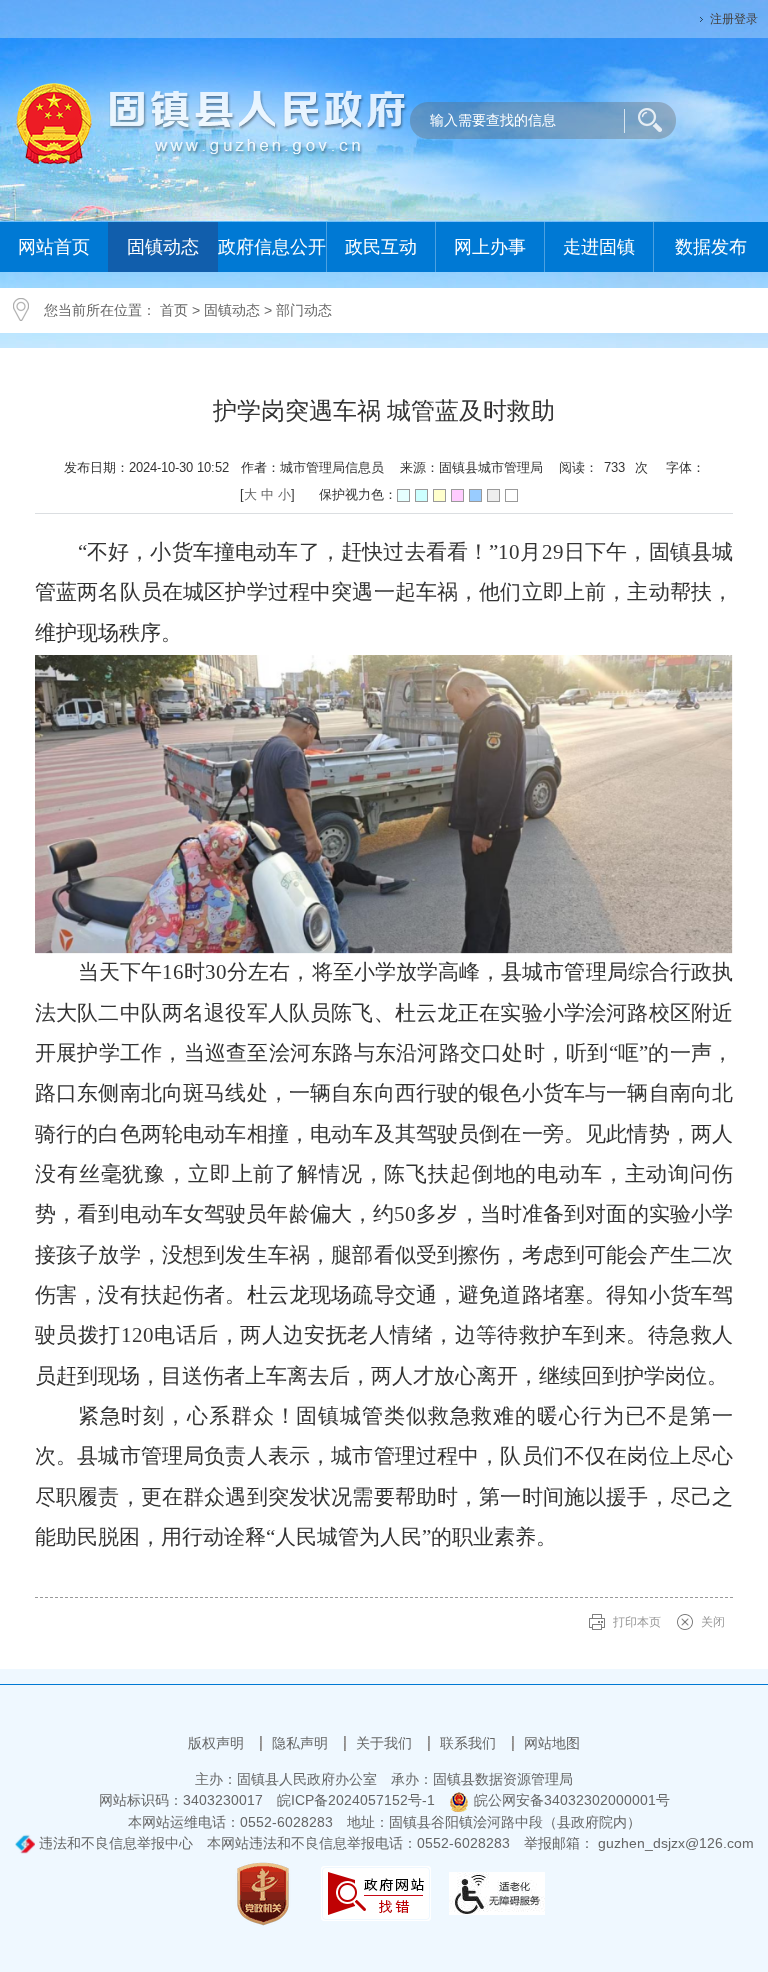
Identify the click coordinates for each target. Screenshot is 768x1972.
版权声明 (218, 1743)
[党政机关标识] (263, 1893)
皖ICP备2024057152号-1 (356, 1800)
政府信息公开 (272, 247)
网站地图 (552, 1743)
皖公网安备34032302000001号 (572, 1800)
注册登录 (734, 19)
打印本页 (637, 1622)
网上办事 (490, 247)
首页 (174, 310)
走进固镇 (599, 247)
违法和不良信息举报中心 (114, 1843)
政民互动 (381, 247)
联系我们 (470, 1743)
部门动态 (304, 310)
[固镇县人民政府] (211, 122)
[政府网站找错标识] (376, 1893)
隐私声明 (302, 1743)
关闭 (713, 1622)
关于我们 (386, 1743)
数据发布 (711, 247)
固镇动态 (163, 247)
